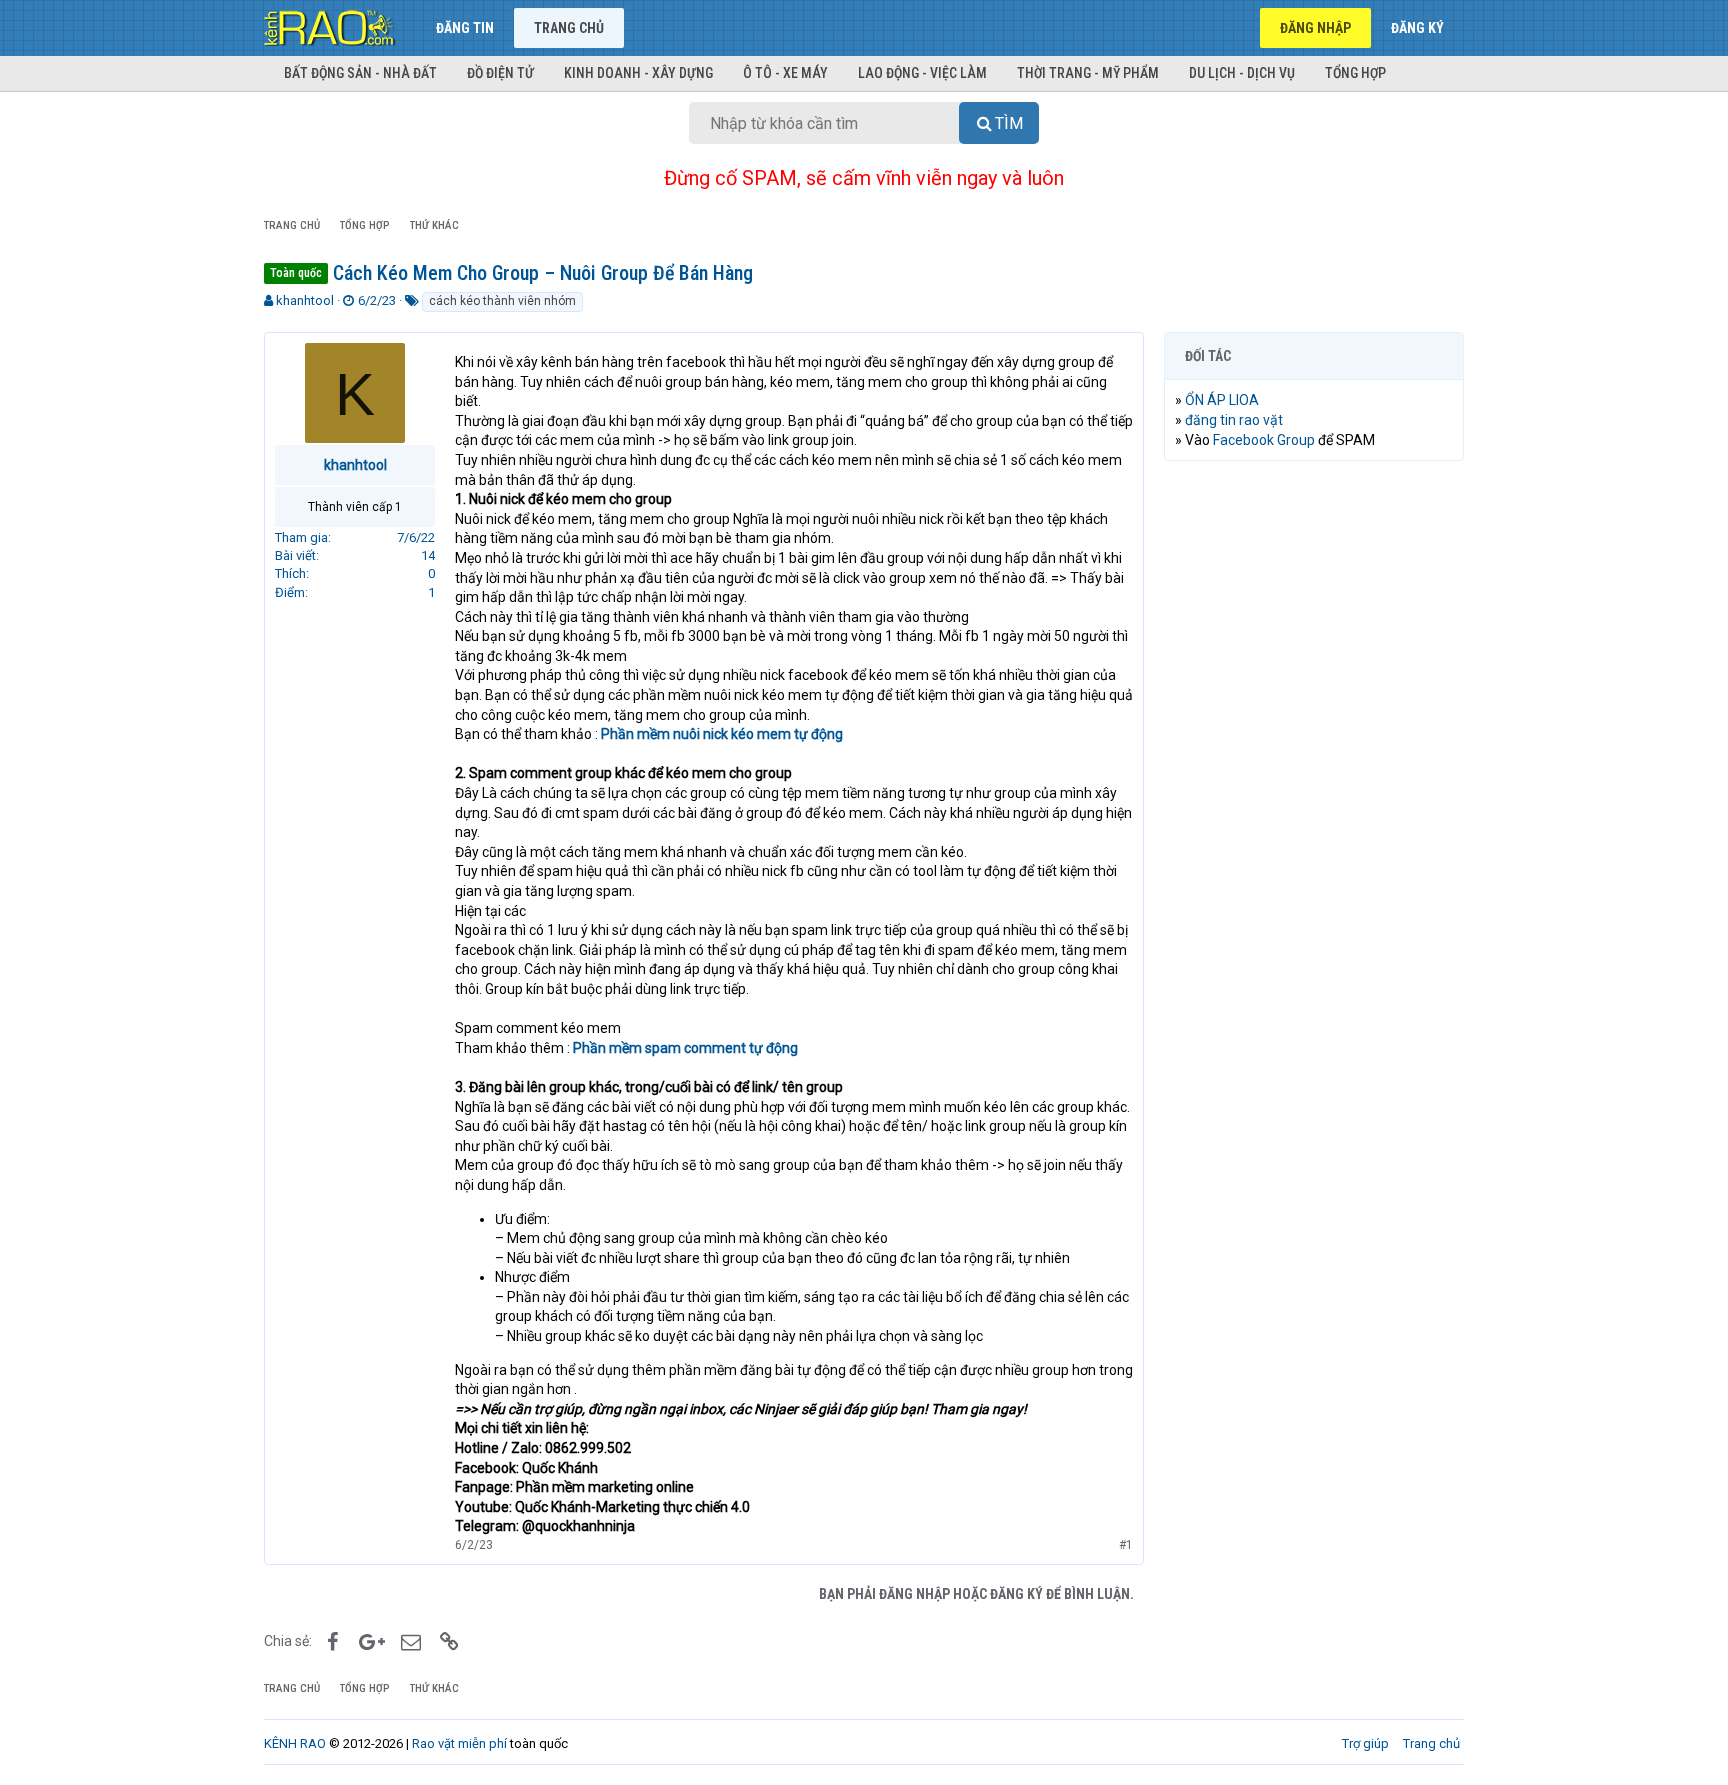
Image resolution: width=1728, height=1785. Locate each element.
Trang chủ (569, 28)
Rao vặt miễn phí (459, 1743)
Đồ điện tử (500, 73)
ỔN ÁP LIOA (1222, 400)
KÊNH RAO (295, 1743)
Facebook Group (1264, 440)
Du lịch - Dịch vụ (1242, 73)
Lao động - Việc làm (922, 73)
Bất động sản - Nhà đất (360, 73)
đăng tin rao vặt (1234, 420)
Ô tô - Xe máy (785, 73)
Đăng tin (465, 28)
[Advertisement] (1314, 781)
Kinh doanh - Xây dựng (638, 73)
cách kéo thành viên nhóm (502, 301)
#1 (1126, 1545)
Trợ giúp (1365, 1743)
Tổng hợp (1355, 73)
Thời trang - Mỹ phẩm (1088, 73)
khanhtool (305, 300)
